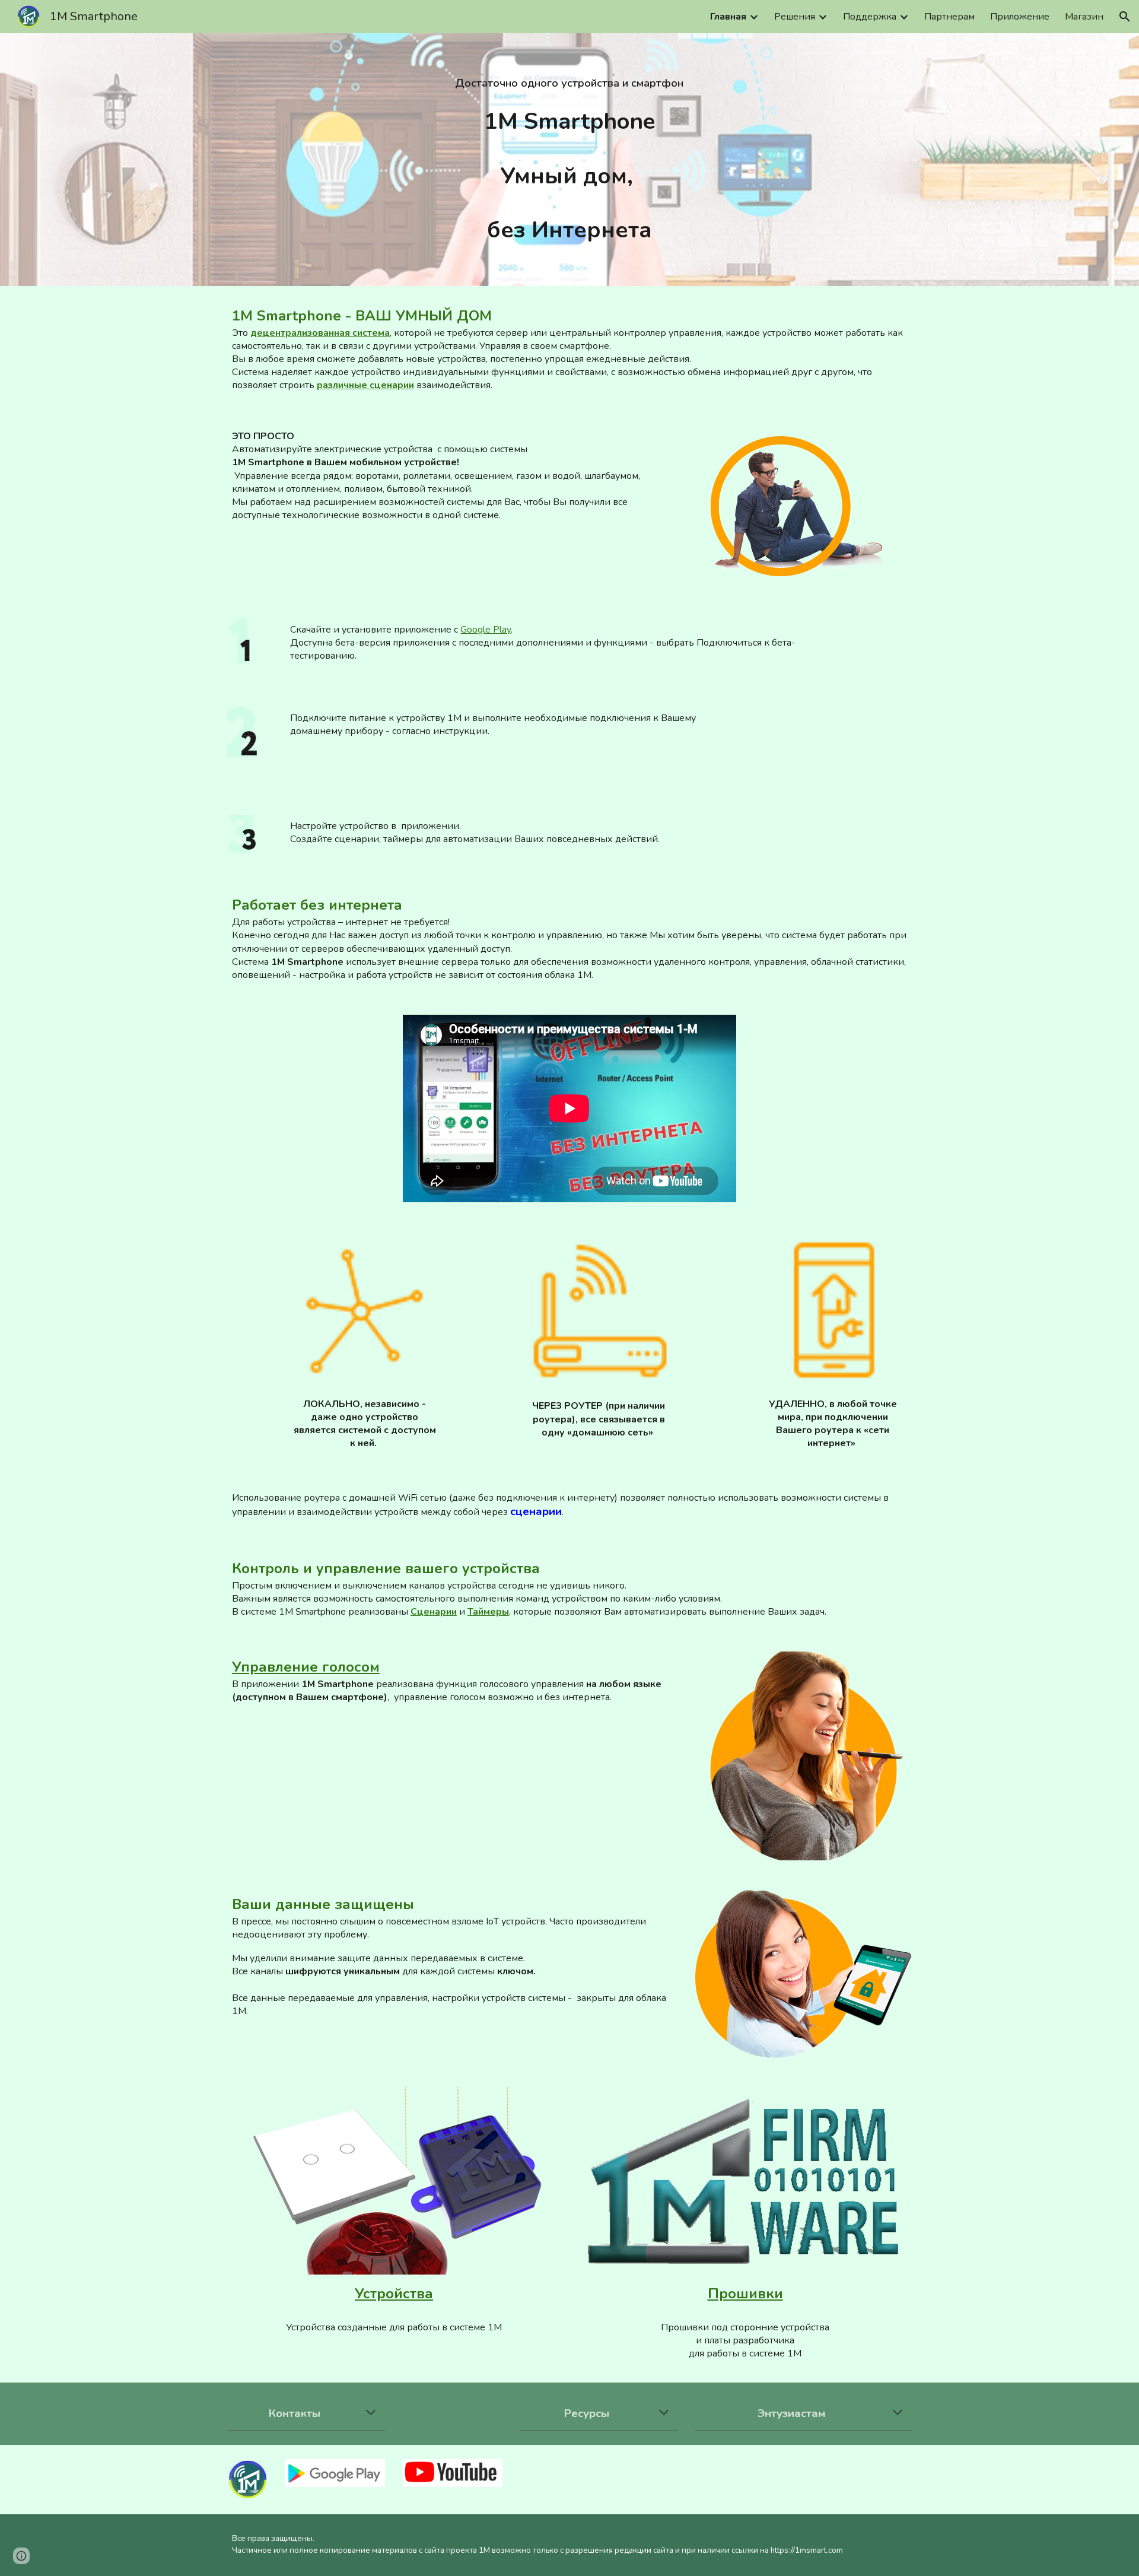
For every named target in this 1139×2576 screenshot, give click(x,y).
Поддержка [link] (870, 17)
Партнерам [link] (949, 17)
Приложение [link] (1020, 17)
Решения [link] (795, 17)
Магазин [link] (1084, 17)
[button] (1125, 17)
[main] (569, 83)
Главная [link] (728, 17)
